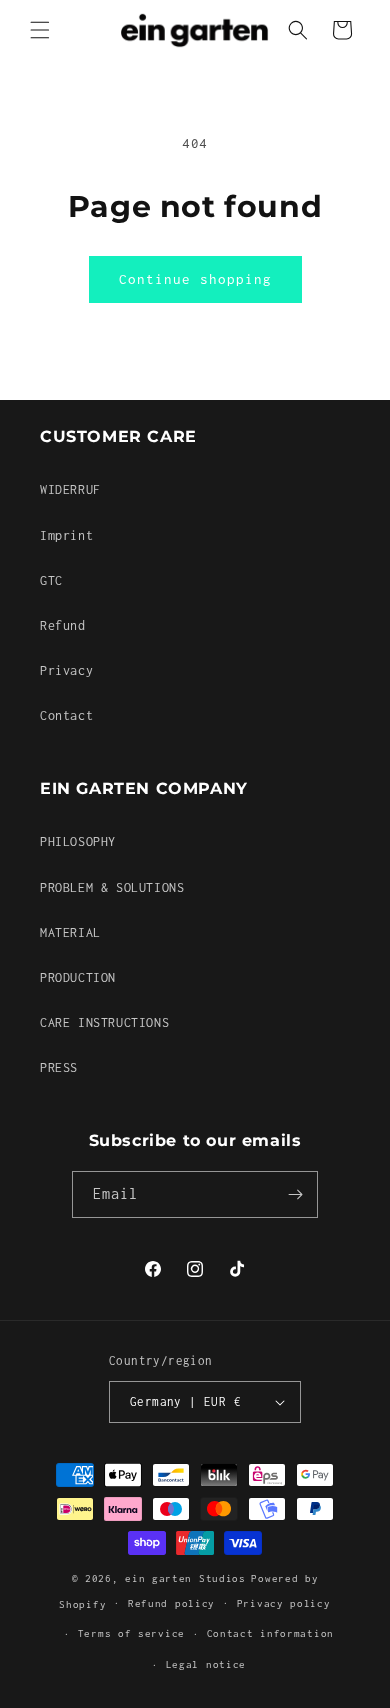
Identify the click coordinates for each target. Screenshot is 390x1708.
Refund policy (171, 1603)
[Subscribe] (295, 1194)
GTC (51, 580)
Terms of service (131, 1633)
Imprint (66, 535)
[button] (40, 30)
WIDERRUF (70, 489)
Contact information (270, 1633)
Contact (66, 715)
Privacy (66, 670)
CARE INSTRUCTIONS (104, 1022)
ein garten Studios (185, 1578)
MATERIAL (70, 932)
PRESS (59, 1067)
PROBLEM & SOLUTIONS (112, 887)
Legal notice (206, 1664)
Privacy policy (284, 1603)
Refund (63, 625)
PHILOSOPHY (78, 841)
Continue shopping (195, 279)
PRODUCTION (78, 977)
